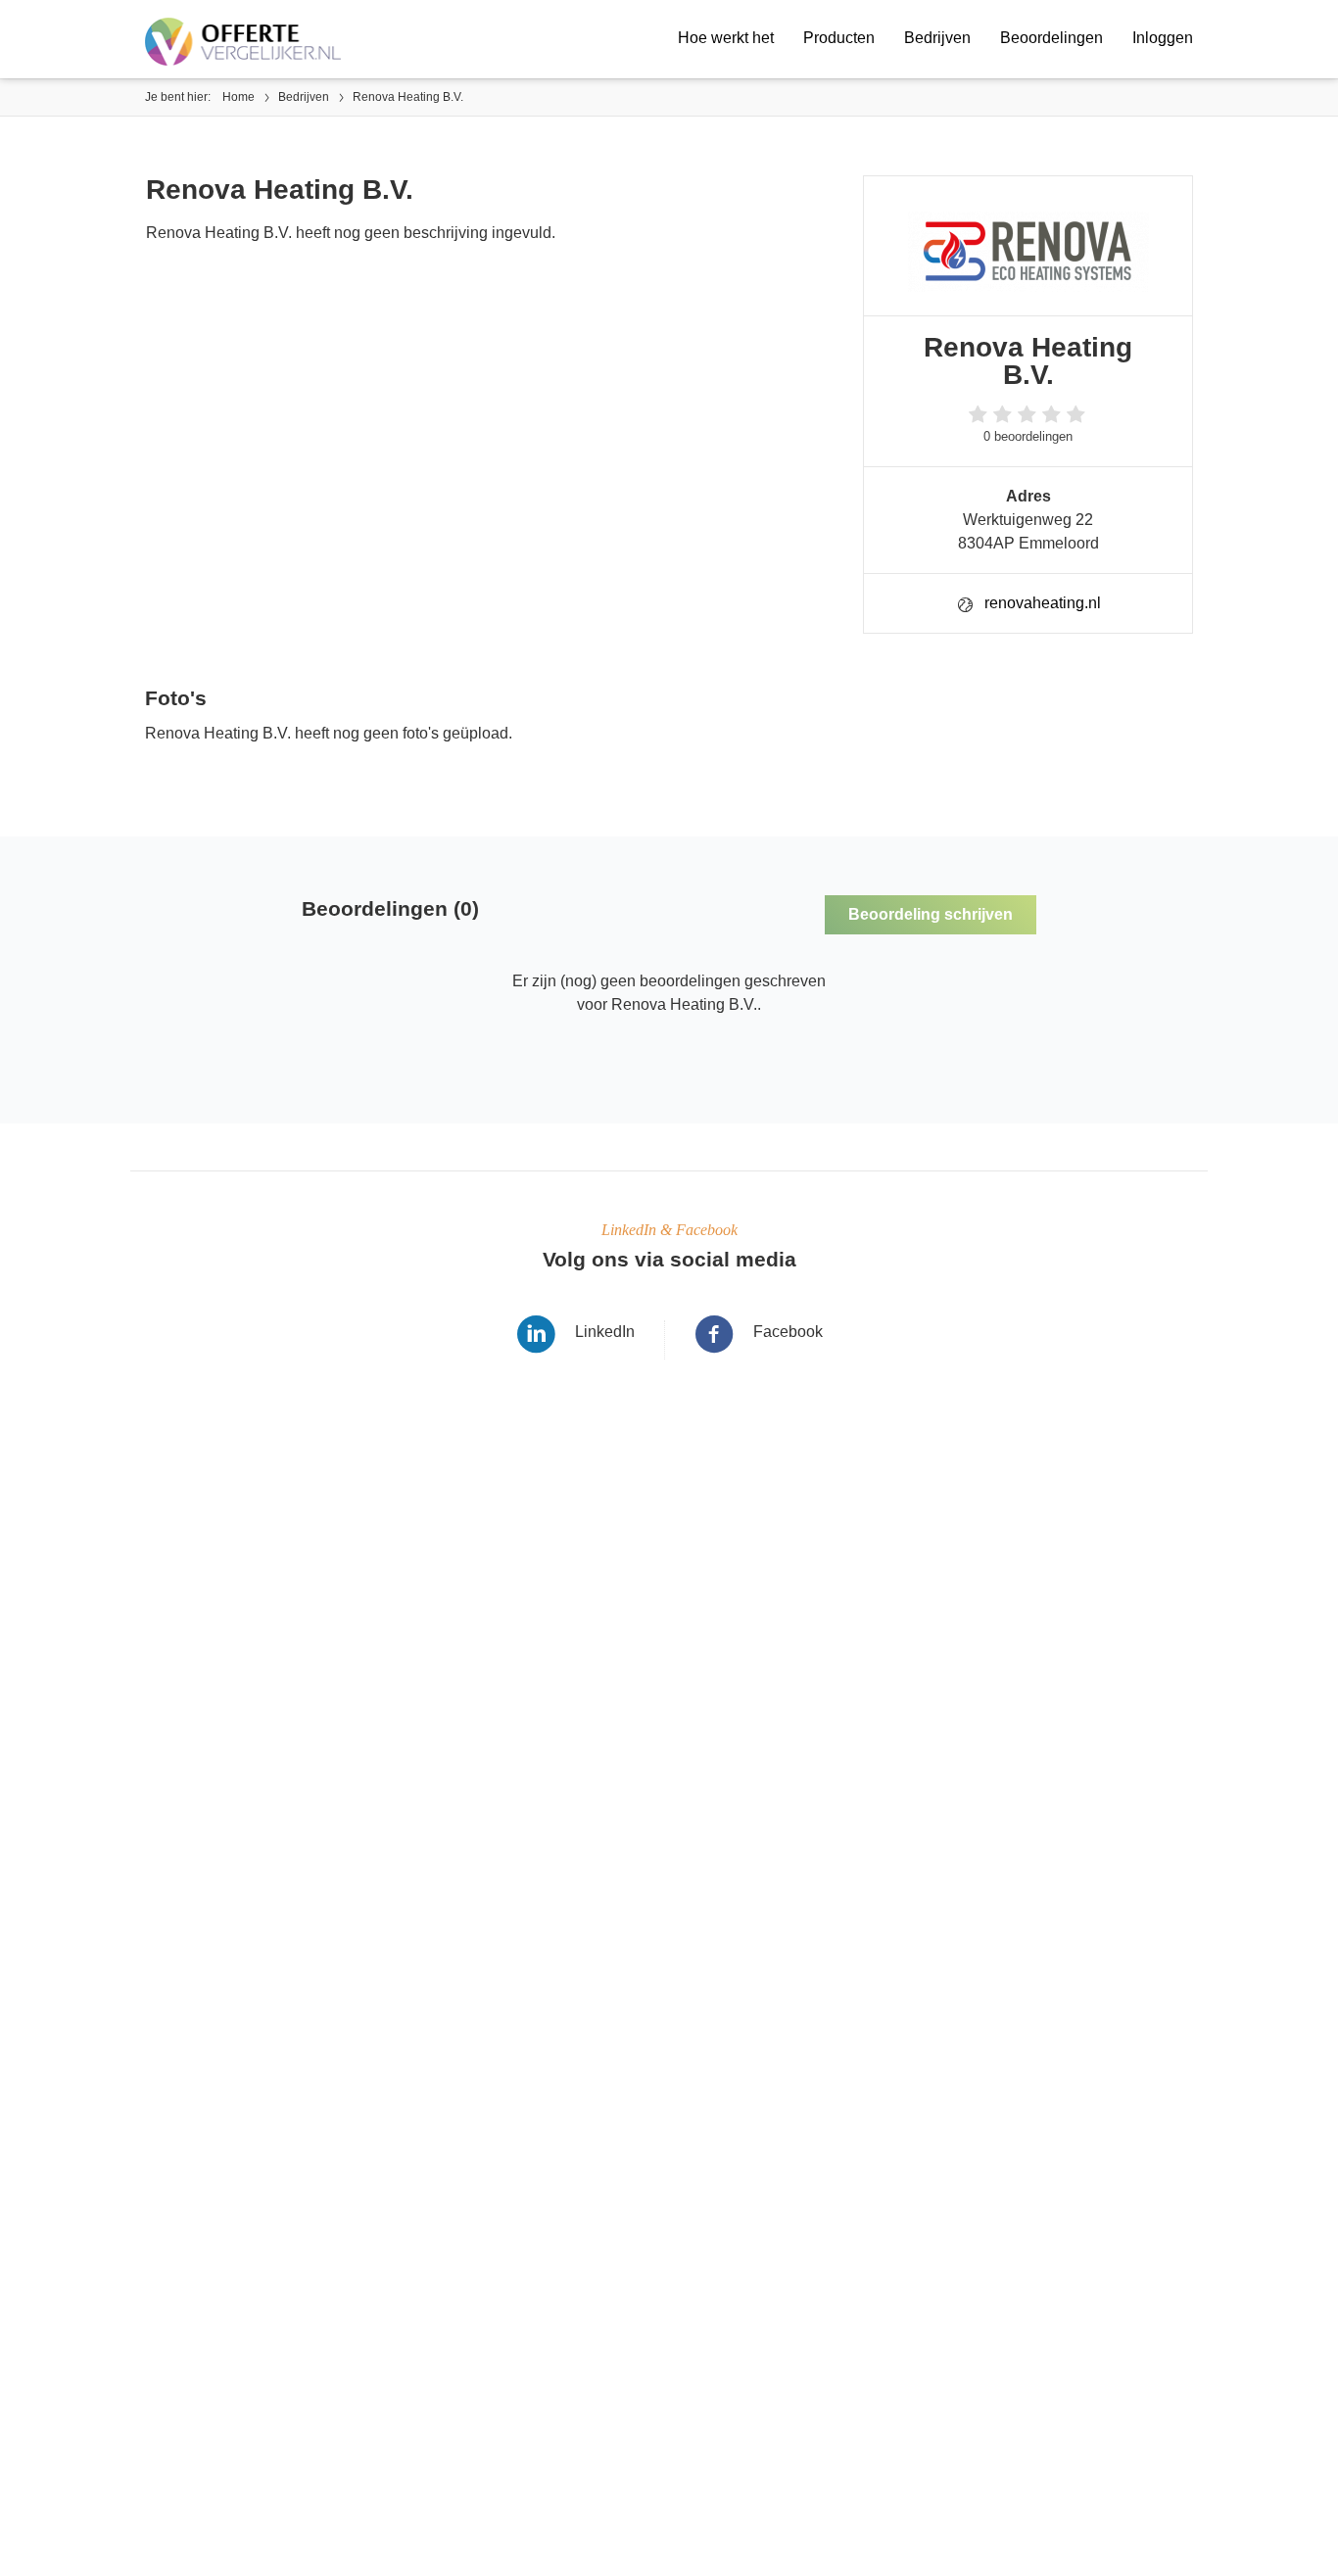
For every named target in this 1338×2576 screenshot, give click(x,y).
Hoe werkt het (726, 38)
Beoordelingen (1051, 38)
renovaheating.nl (1043, 603)
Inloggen (1163, 38)
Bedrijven (937, 38)
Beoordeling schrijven (931, 914)
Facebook (788, 1332)
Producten (839, 38)
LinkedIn (605, 1332)
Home (239, 97)
